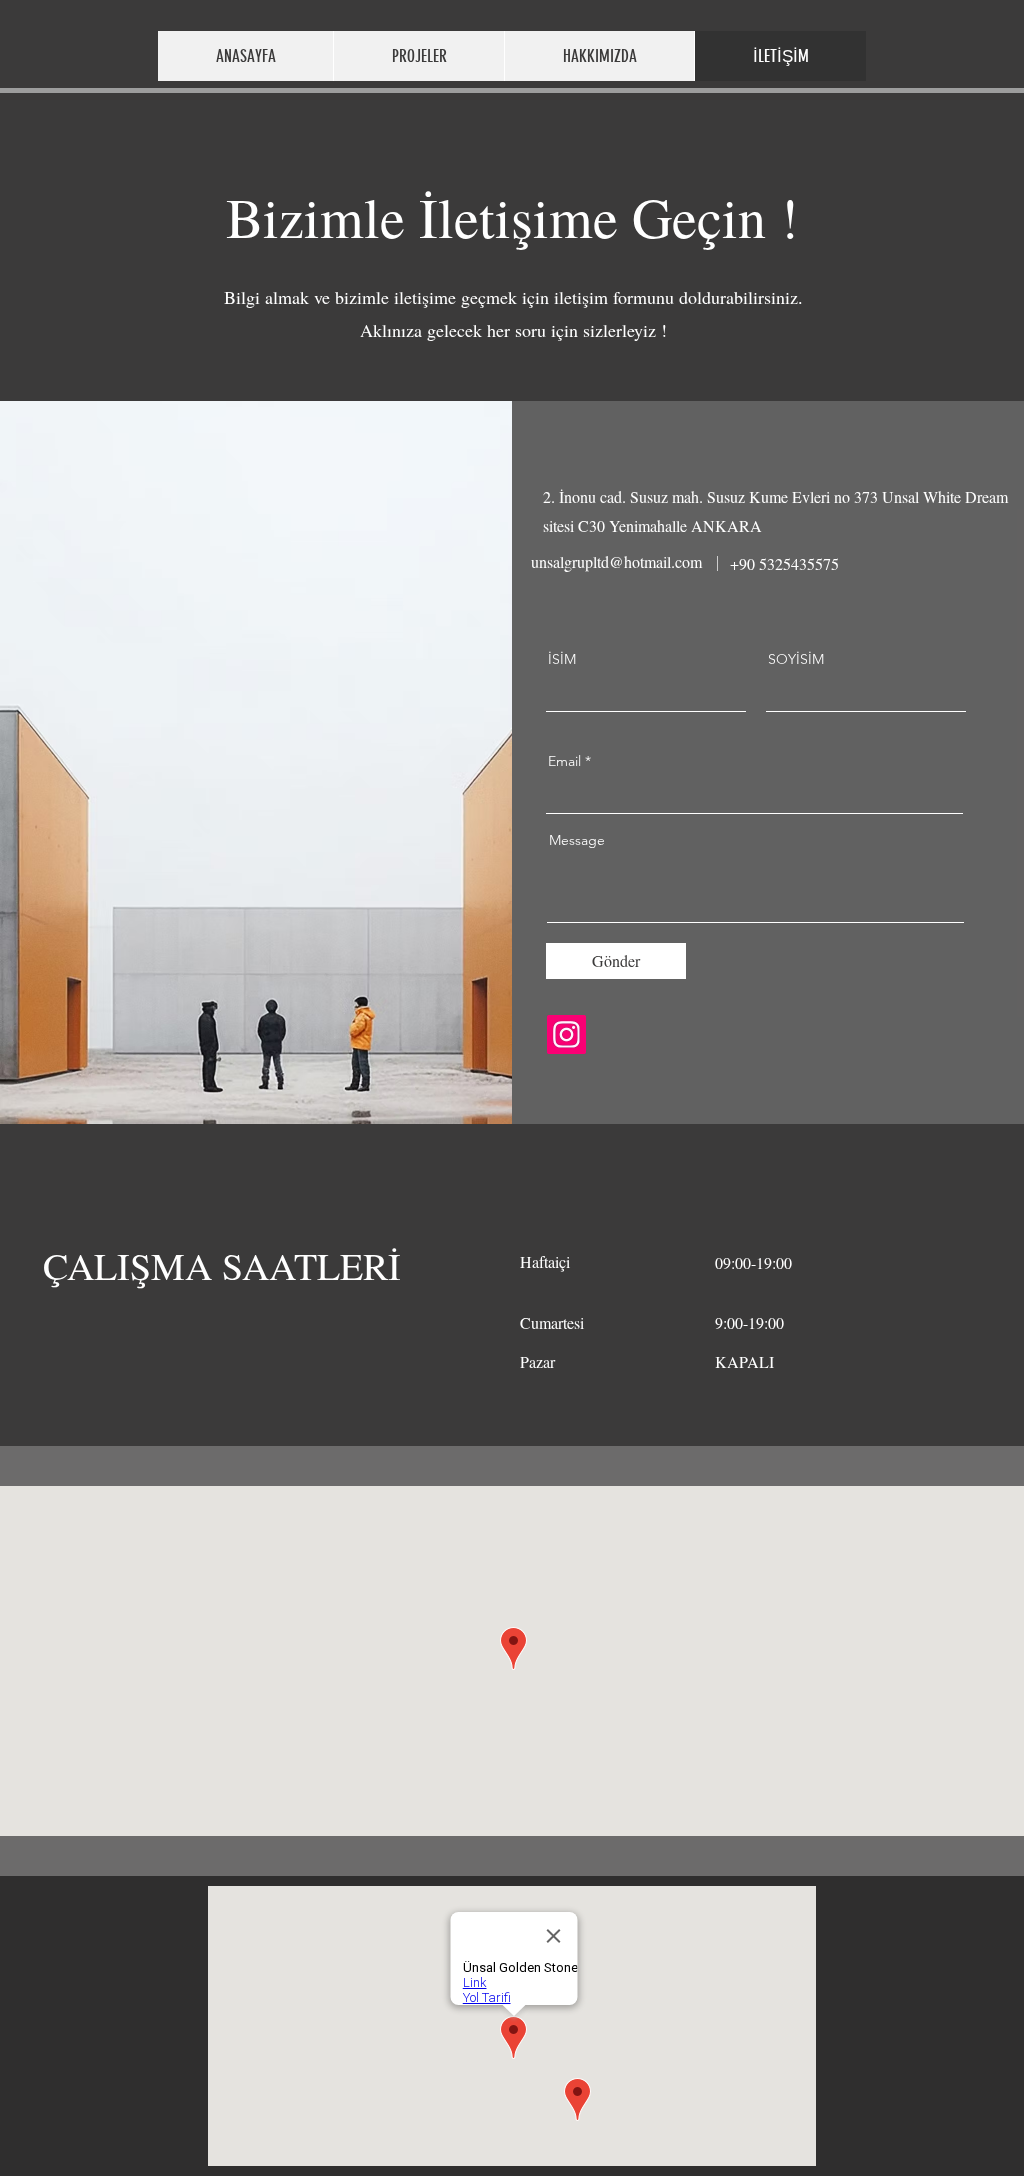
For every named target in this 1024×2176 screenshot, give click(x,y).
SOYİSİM (796, 659)
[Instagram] (566, 1034)
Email (564, 761)
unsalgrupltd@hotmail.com (616, 561)
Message (577, 840)
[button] (418, 56)
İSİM (562, 659)
